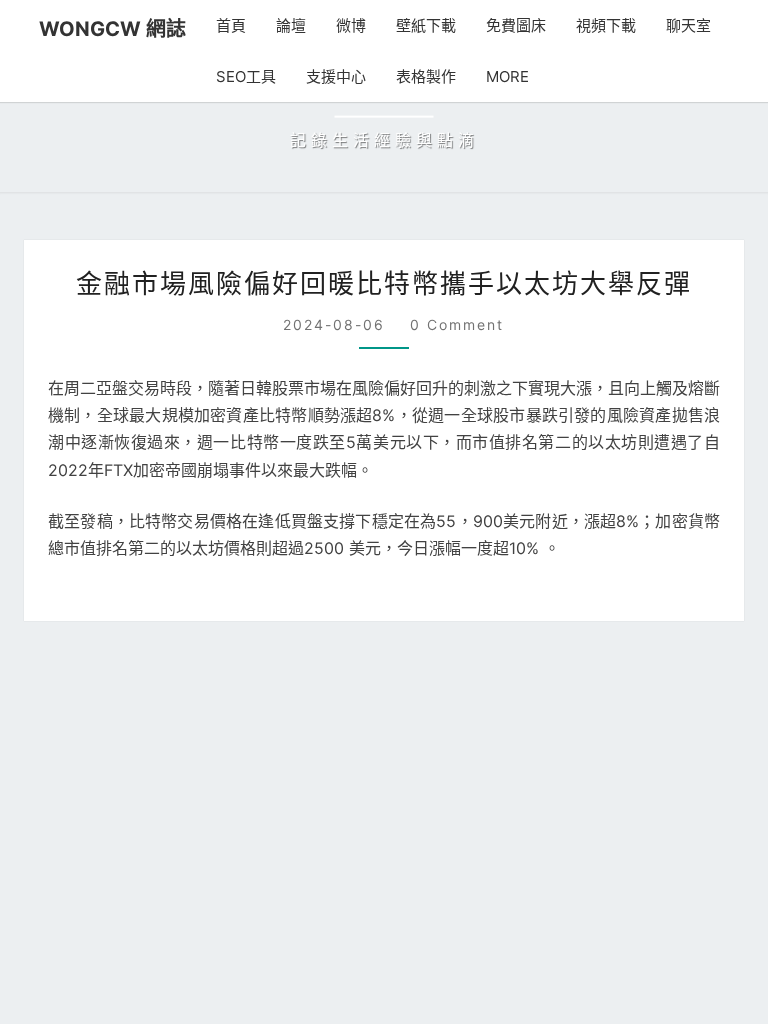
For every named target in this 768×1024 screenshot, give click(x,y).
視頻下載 (588, 25)
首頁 (213, 25)
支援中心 (314, 76)
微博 (333, 25)
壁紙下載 (408, 25)
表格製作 (404, 76)
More (483, 76)
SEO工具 (226, 76)
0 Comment (454, 614)
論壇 (273, 25)
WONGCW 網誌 (103, 28)
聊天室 (670, 25)
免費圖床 (498, 25)
